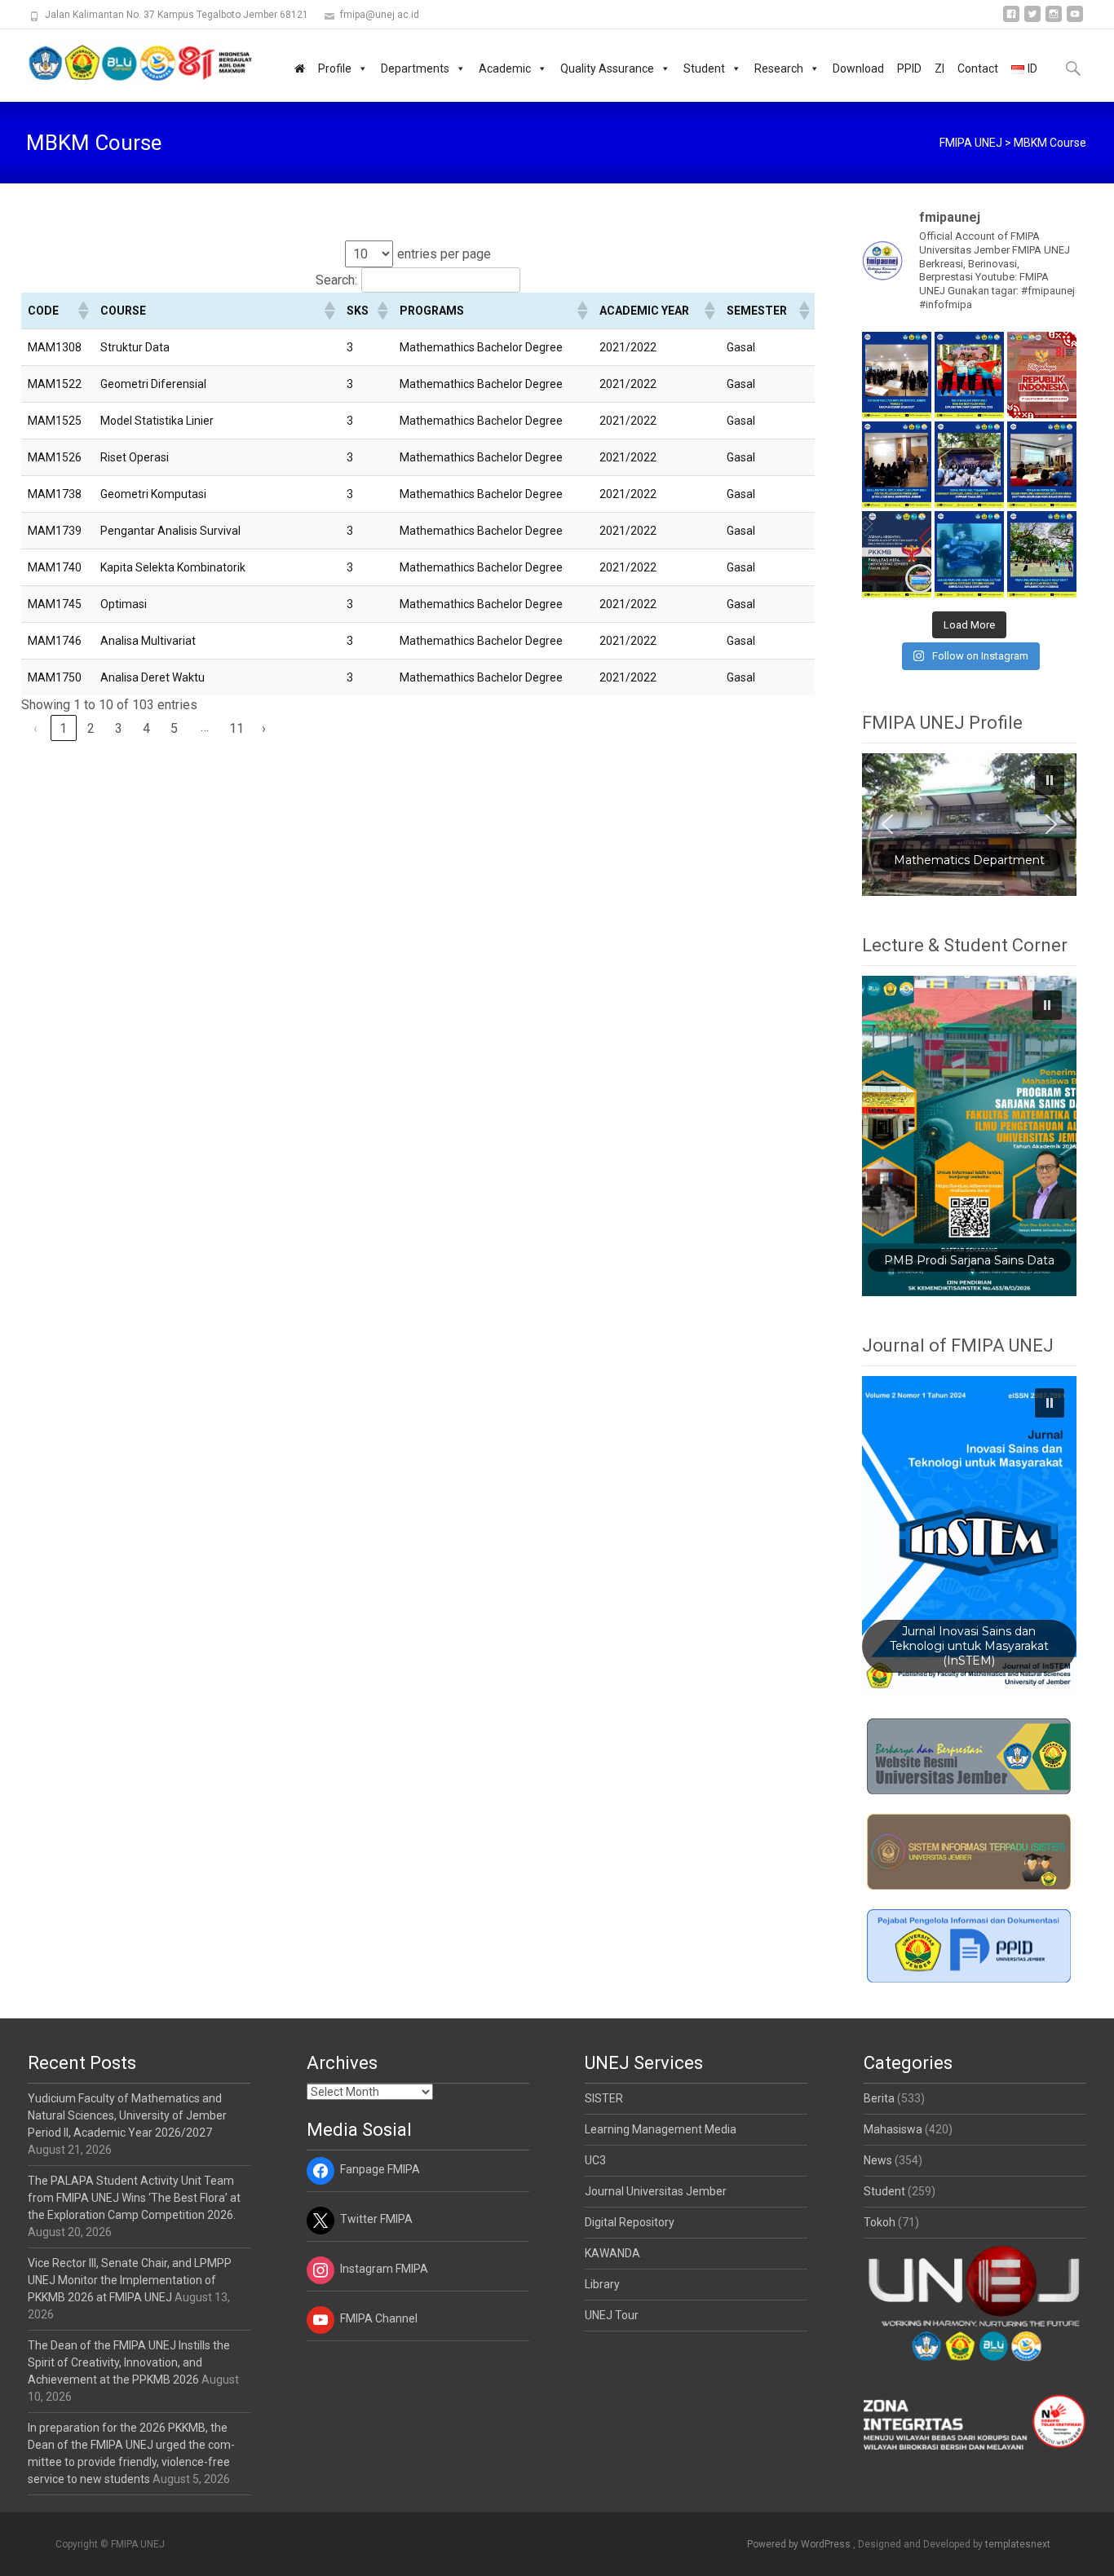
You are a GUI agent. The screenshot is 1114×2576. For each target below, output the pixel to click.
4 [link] (146, 728)
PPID (909, 68)
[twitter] (1032, 20)
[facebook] (1011, 20)
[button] (82, 311)
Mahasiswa (893, 2129)
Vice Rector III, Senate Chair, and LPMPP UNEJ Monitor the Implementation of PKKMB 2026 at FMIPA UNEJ (130, 2280)
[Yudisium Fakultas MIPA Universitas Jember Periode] (897, 375)
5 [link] (174, 728)
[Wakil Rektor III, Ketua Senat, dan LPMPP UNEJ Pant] (897, 465)
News (878, 2160)
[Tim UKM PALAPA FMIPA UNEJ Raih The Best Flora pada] (969, 375)
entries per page (444, 254)
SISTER (604, 2098)
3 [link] (119, 728)
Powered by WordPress (800, 2544)
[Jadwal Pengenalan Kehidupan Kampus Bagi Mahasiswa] (897, 554)
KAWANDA (612, 2253)
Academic (505, 68)
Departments (415, 68)
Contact (978, 68)
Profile (335, 68)
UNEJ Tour (612, 2315)
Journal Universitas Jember (656, 2191)
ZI (939, 68)
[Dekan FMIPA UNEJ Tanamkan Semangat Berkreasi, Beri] (969, 465)
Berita (879, 2098)
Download (858, 68)
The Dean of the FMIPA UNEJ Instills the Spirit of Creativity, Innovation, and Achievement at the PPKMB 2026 (129, 2362)
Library (602, 2284)
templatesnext (1018, 2544)
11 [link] (237, 728)
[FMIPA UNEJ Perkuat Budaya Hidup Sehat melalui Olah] (1042, 554)
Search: (336, 280)
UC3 (595, 2160)
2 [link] (91, 728)
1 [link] (63, 728)
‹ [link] (35, 728)
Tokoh (880, 2222)
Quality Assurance (607, 68)
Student (704, 68)
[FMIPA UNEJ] (127, 62)
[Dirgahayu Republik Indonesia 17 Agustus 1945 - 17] (1042, 375)
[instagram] (1054, 20)
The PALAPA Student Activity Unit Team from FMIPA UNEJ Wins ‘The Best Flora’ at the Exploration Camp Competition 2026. (134, 2198)
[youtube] (1075, 20)
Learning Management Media (661, 2129)
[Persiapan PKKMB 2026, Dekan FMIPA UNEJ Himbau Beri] (1042, 465)
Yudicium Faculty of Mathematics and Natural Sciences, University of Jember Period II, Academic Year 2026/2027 (127, 2115)
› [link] (264, 728)
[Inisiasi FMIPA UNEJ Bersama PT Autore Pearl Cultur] (969, 554)
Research (779, 68)
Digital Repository (630, 2222)
